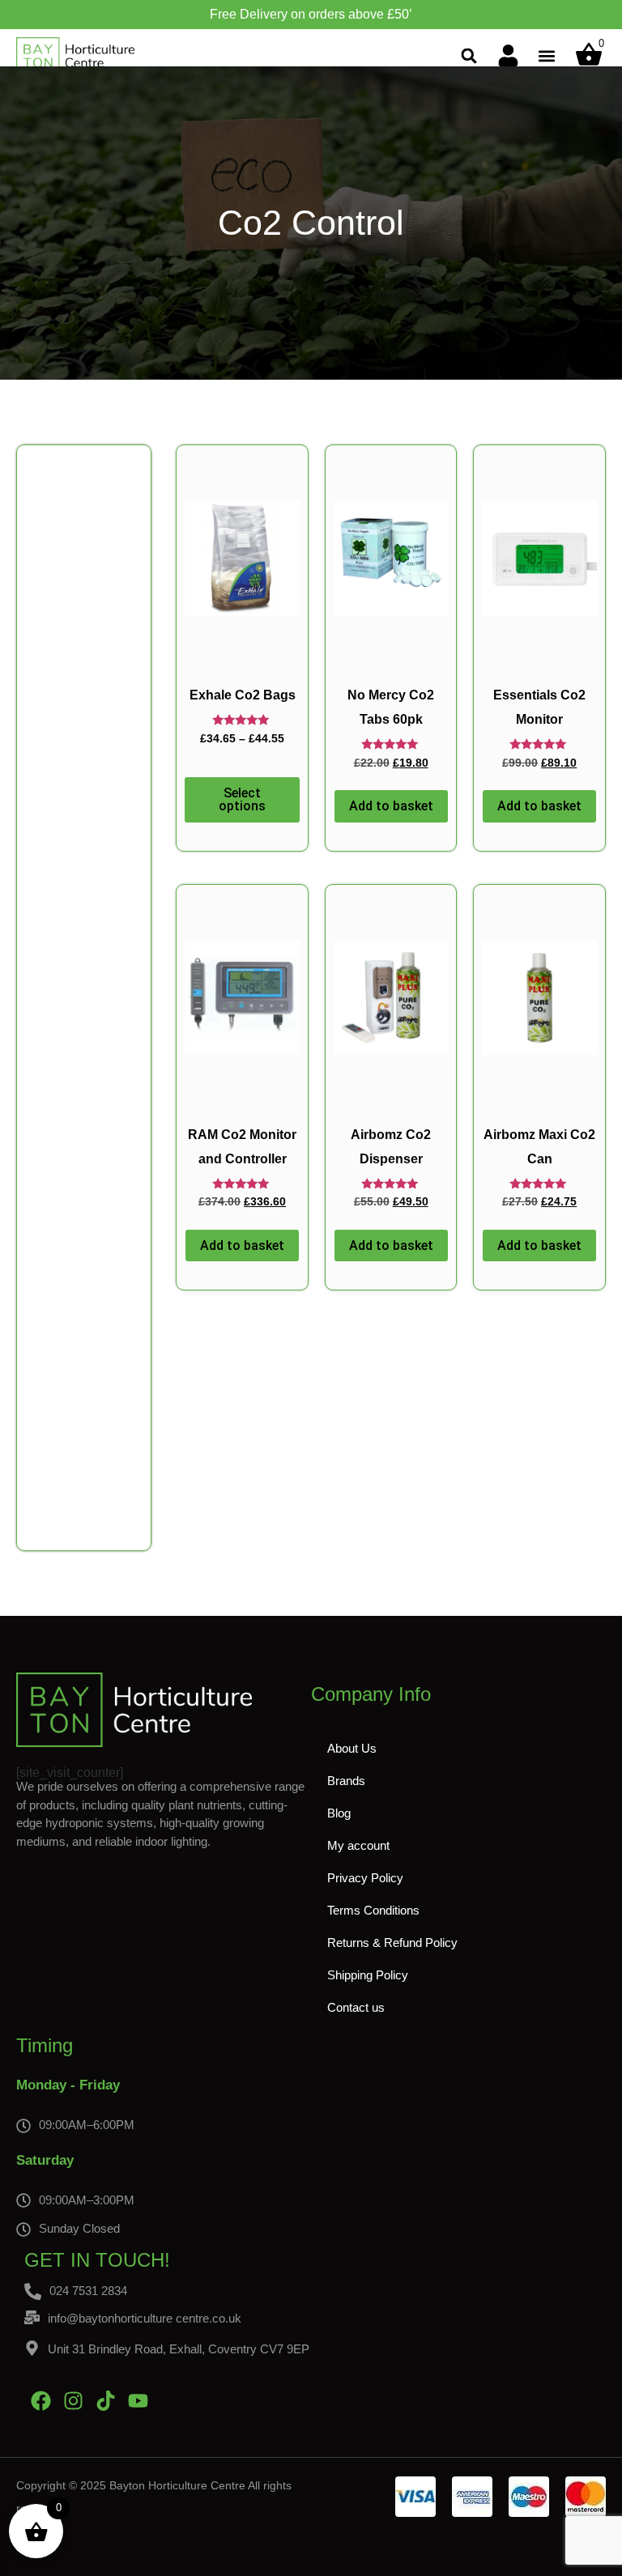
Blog (339, 1813)
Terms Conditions (373, 1910)
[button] (469, 55)
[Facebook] (40, 2400)
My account (358, 1845)
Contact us (356, 2007)
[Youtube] (138, 2400)
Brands (346, 1781)
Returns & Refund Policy (392, 1943)
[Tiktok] (105, 2400)
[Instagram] (73, 2400)
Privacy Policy (365, 1878)
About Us (352, 1748)
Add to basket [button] (391, 806)
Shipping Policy (368, 1975)
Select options (242, 799)
